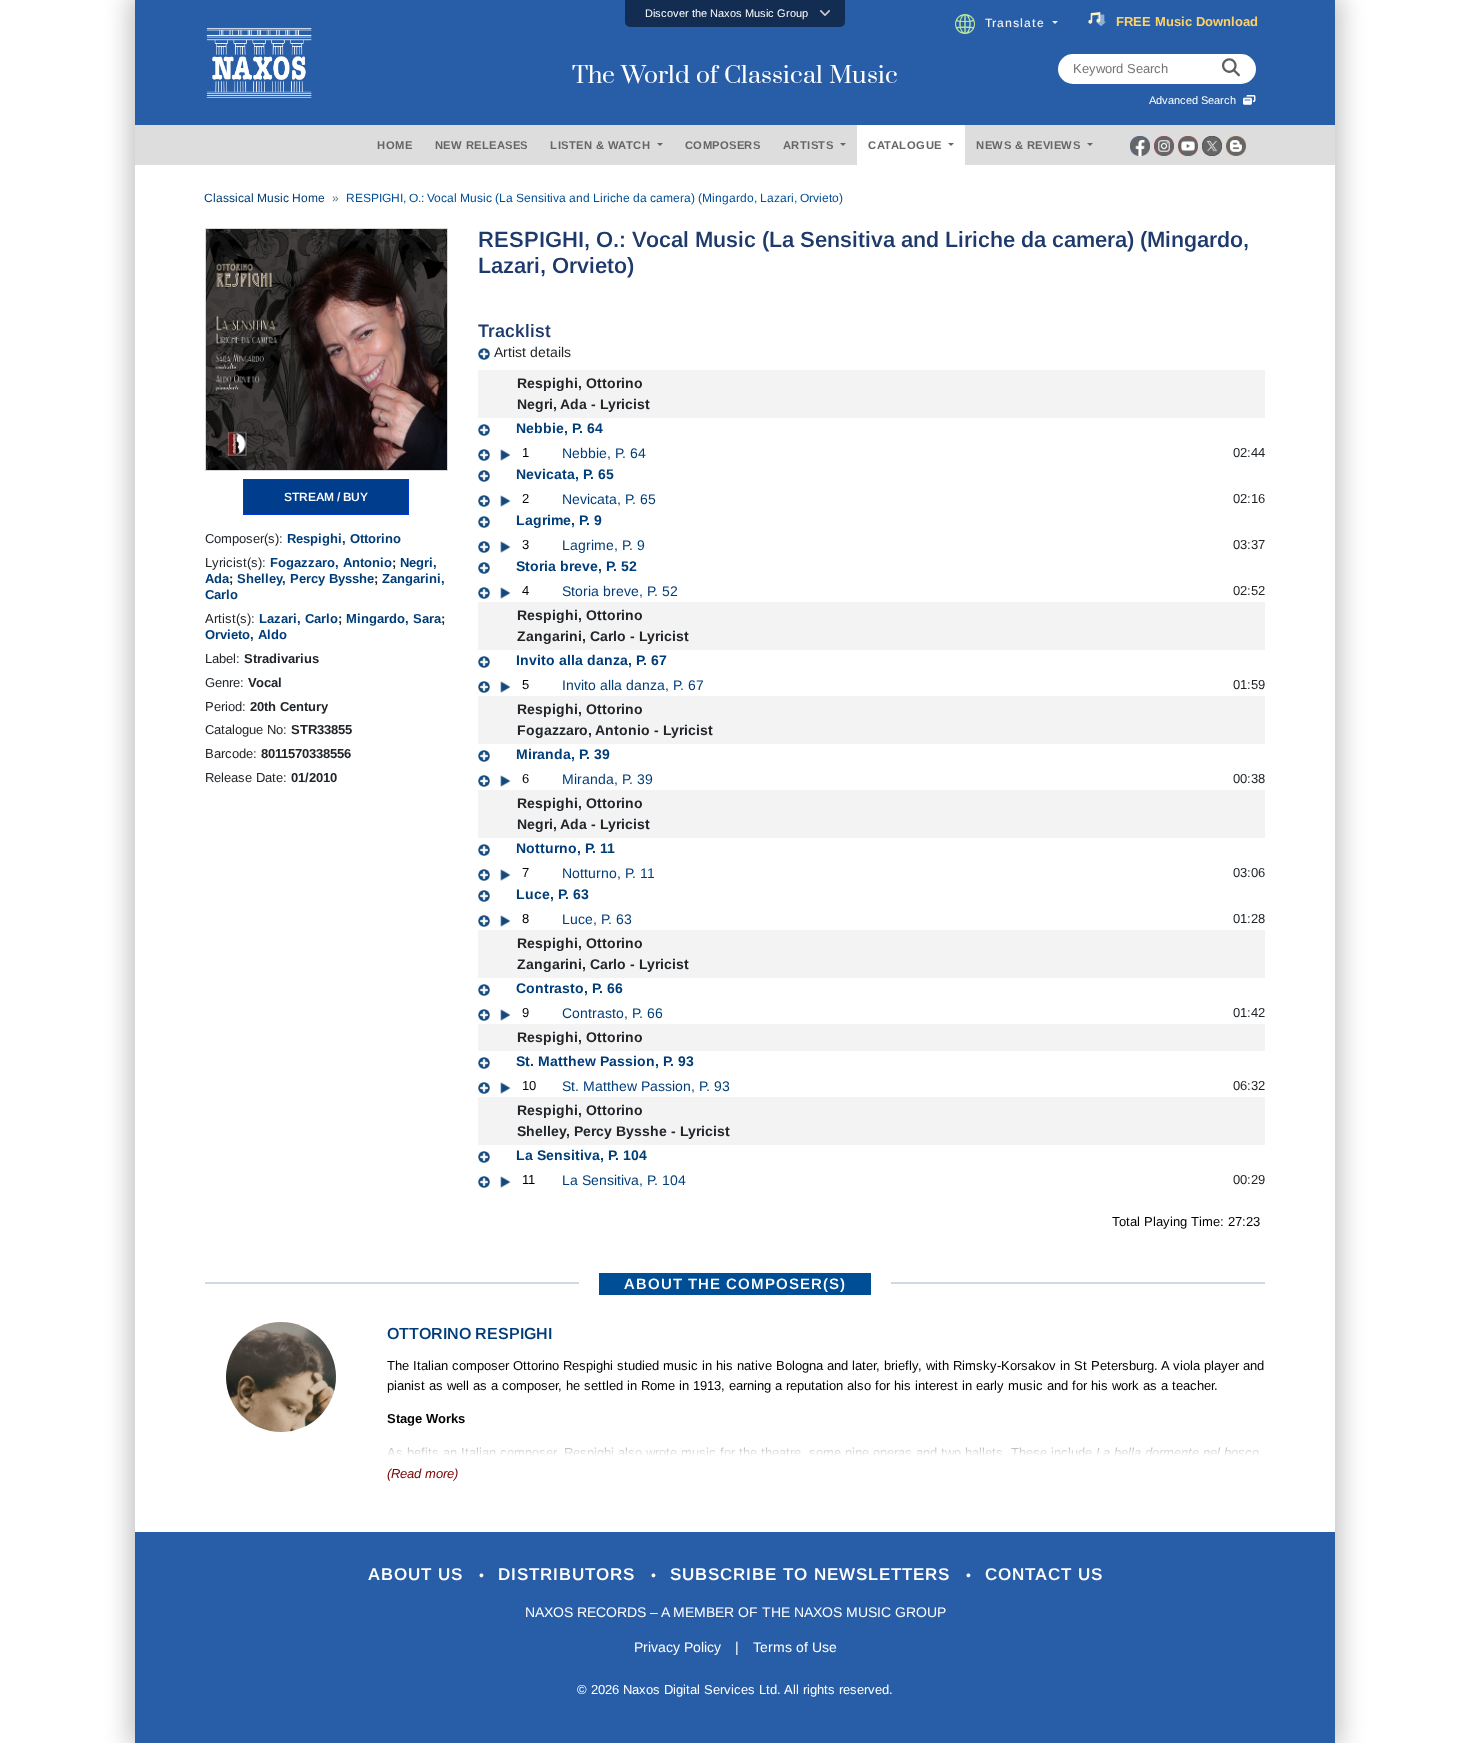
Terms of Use (795, 1647)
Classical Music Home (264, 198)
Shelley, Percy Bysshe (305, 578)
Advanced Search (1195, 100)
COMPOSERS (723, 145)
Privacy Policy (677, 1647)
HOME (394, 145)
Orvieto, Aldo (246, 634)
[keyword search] (1231, 69)
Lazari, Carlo (298, 618)
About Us (418, 1574)
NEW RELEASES (481, 145)
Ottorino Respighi (469, 1333)
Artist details (532, 352)
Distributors (569, 1574)
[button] (735, 13)
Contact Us (1044, 1574)
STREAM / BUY (326, 497)
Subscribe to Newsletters (813, 1574)
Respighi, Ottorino (344, 538)
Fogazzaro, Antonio (331, 562)
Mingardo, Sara (393, 618)
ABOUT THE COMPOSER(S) (735, 1283)
